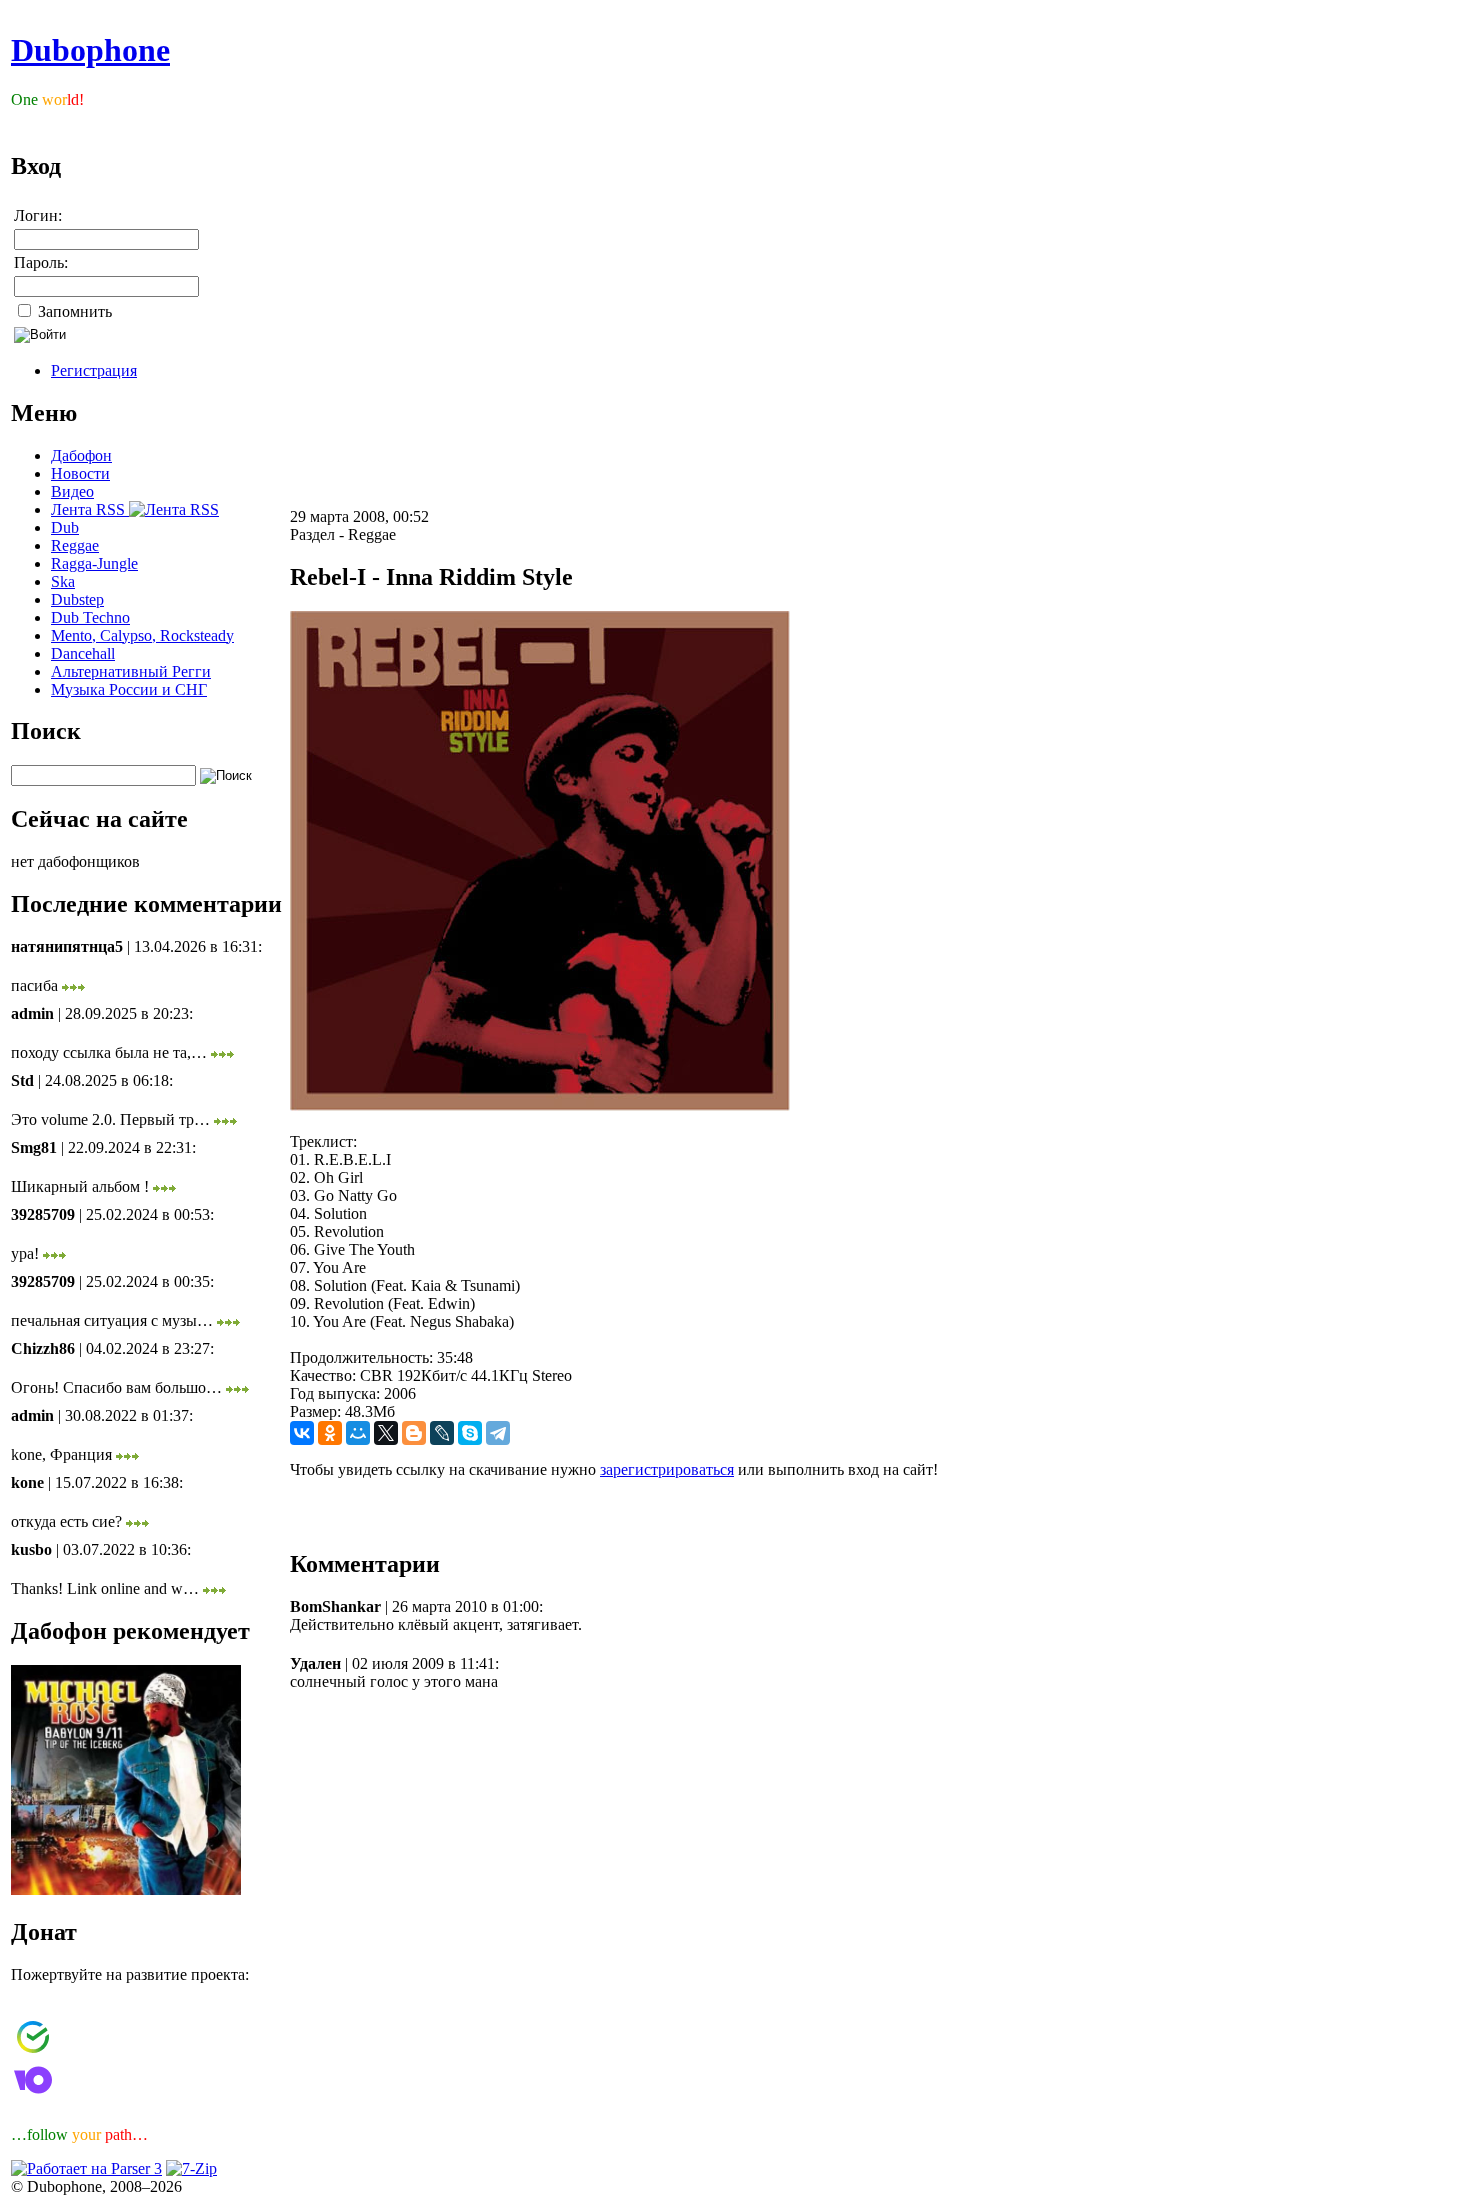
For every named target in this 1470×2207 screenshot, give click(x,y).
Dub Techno (90, 617)
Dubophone (90, 50)
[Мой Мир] (358, 1433)
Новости (80, 473)
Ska (63, 581)
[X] (386, 1433)
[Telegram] (498, 1433)
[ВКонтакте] (302, 1433)
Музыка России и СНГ (129, 689)
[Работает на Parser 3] (86, 2168)
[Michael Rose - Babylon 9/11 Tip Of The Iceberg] (126, 1889)
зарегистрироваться (667, 1469)
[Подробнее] (73, 985)
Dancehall (83, 653)
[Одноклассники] (330, 1433)
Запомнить (73, 311)
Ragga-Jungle (94, 563)
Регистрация (94, 370)
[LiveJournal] (442, 1433)
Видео (72, 491)
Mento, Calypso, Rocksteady (142, 635)
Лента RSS (90, 509)
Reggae (75, 545)
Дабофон (81, 455)
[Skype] (470, 1433)
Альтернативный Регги (131, 671)
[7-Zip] (191, 2168)
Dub (65, 527)
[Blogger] (414, 1433)
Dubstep (77, 599)
